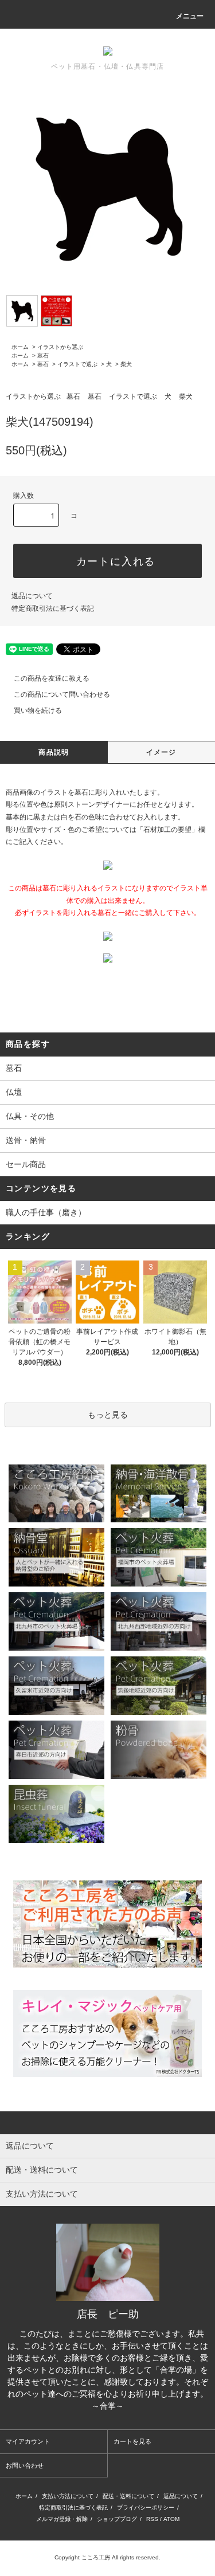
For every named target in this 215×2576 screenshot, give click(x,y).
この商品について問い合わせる (62, 694)
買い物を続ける (38, 710)
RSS (152, 2519)
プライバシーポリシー (146, 2508)
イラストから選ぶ (60, 347)
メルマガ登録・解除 (62, 2519)
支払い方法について (68, 2496)
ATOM (171, 2519)
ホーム (20, 347)
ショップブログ (117, 2519)
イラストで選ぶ (77, 364)
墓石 (43, 356)
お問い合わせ (25, 2465)
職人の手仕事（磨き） (46, 1212)
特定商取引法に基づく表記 (53, 608)
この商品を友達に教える (52, 678)
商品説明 (54, 752)
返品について (32, 596)
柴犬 (126, 364)
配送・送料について (128, 2496)
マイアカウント (28, 2441)
